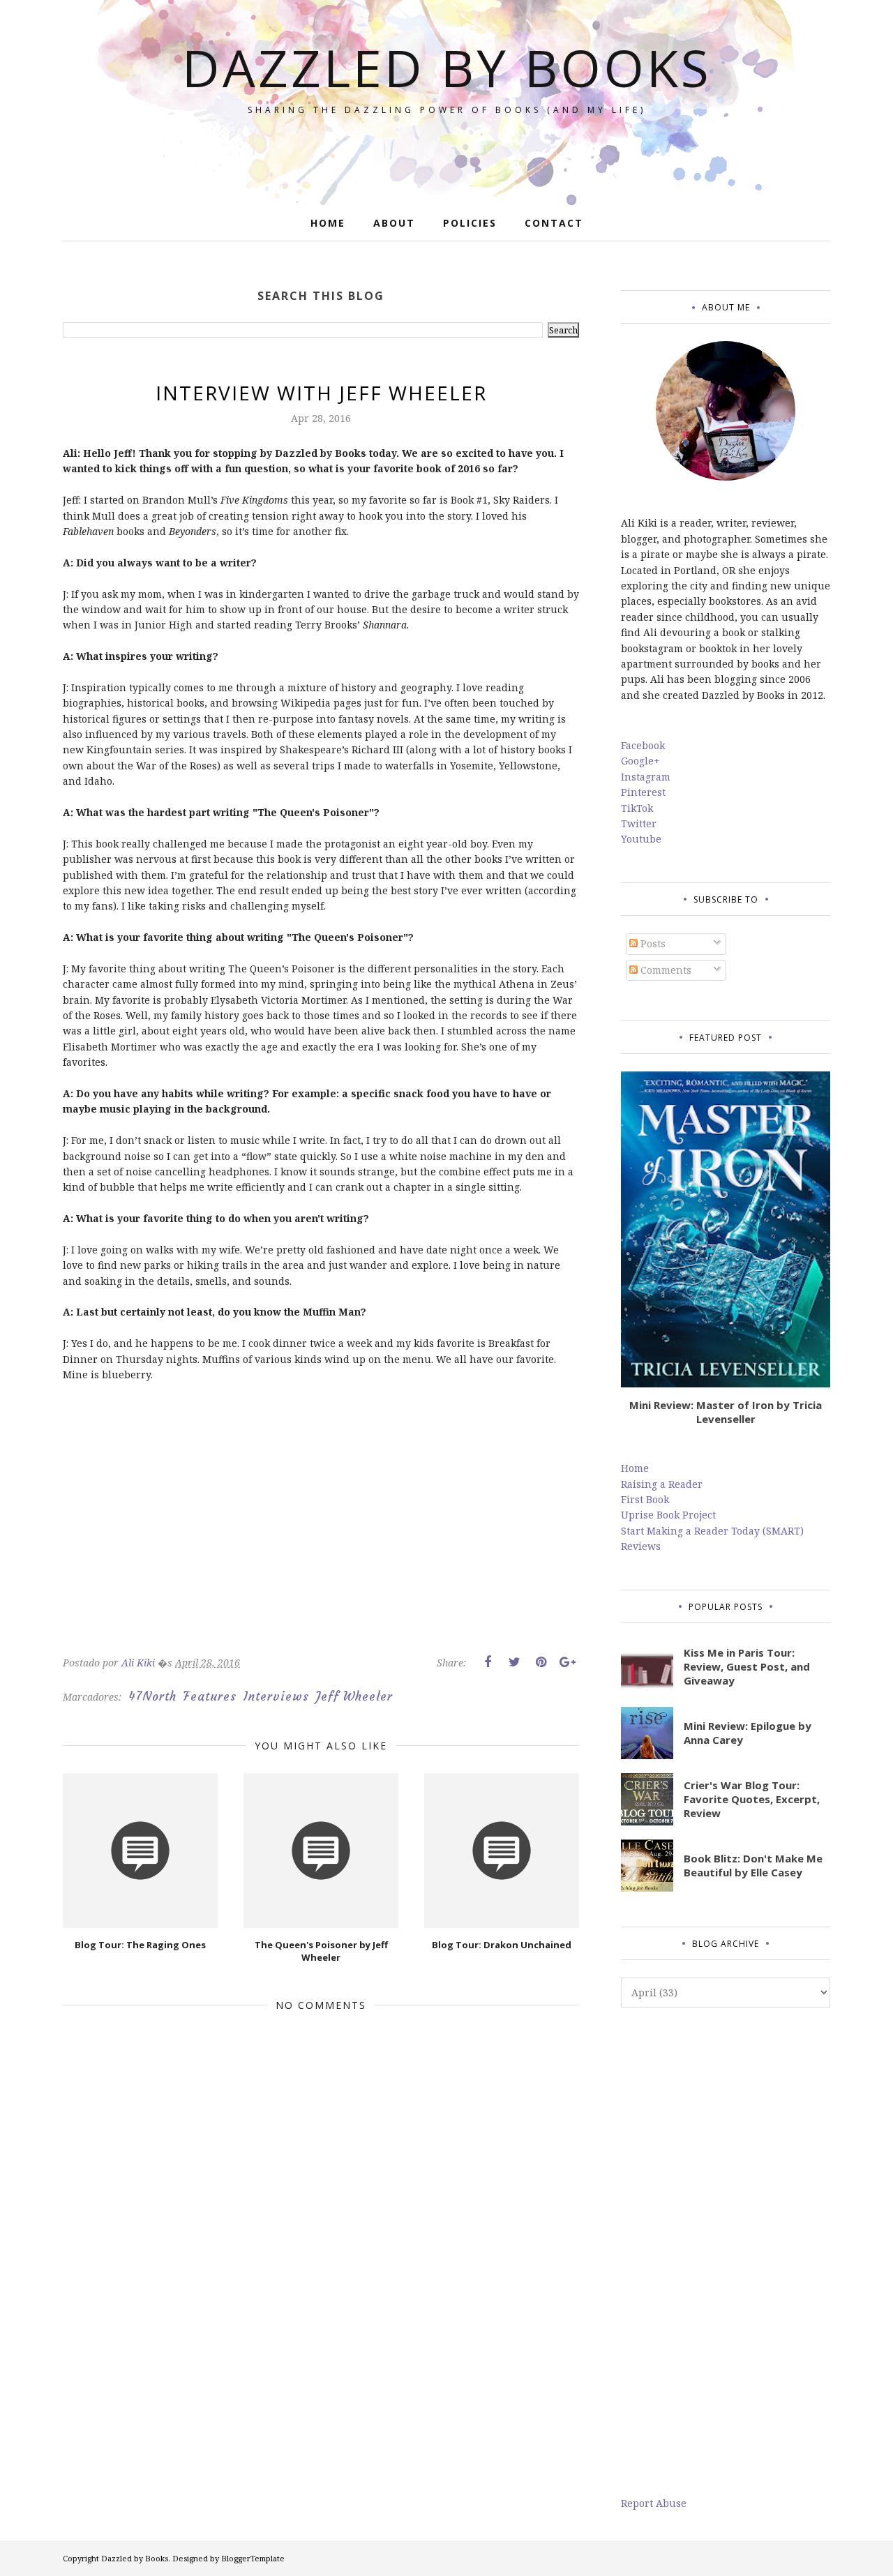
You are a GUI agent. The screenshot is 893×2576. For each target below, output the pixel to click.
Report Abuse (654, 2503)
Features (210, 1696)
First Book (645, 1499)
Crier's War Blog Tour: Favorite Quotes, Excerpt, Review (752, 1799)
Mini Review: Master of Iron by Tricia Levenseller (726, 1412)
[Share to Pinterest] (541, 1662)
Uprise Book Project (668, 1515)
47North (152, 1696)
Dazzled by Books (447, 67)
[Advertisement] (726, 2252)
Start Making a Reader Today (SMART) (712, 1531)
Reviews (641, 1546)
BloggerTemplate (253, 2558)
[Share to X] (514, 1662)
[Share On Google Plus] (567, 1662)
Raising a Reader (662, 1484)
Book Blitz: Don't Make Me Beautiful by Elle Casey (753, 1865)
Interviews (276, 1696)
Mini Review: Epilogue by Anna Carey (748, 1733)
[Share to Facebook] (488, 1662)
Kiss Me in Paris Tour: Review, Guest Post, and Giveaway (747, 1666)
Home (635, 1468)
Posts (652, 943)
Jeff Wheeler (354, 1696)
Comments (665, 970)
